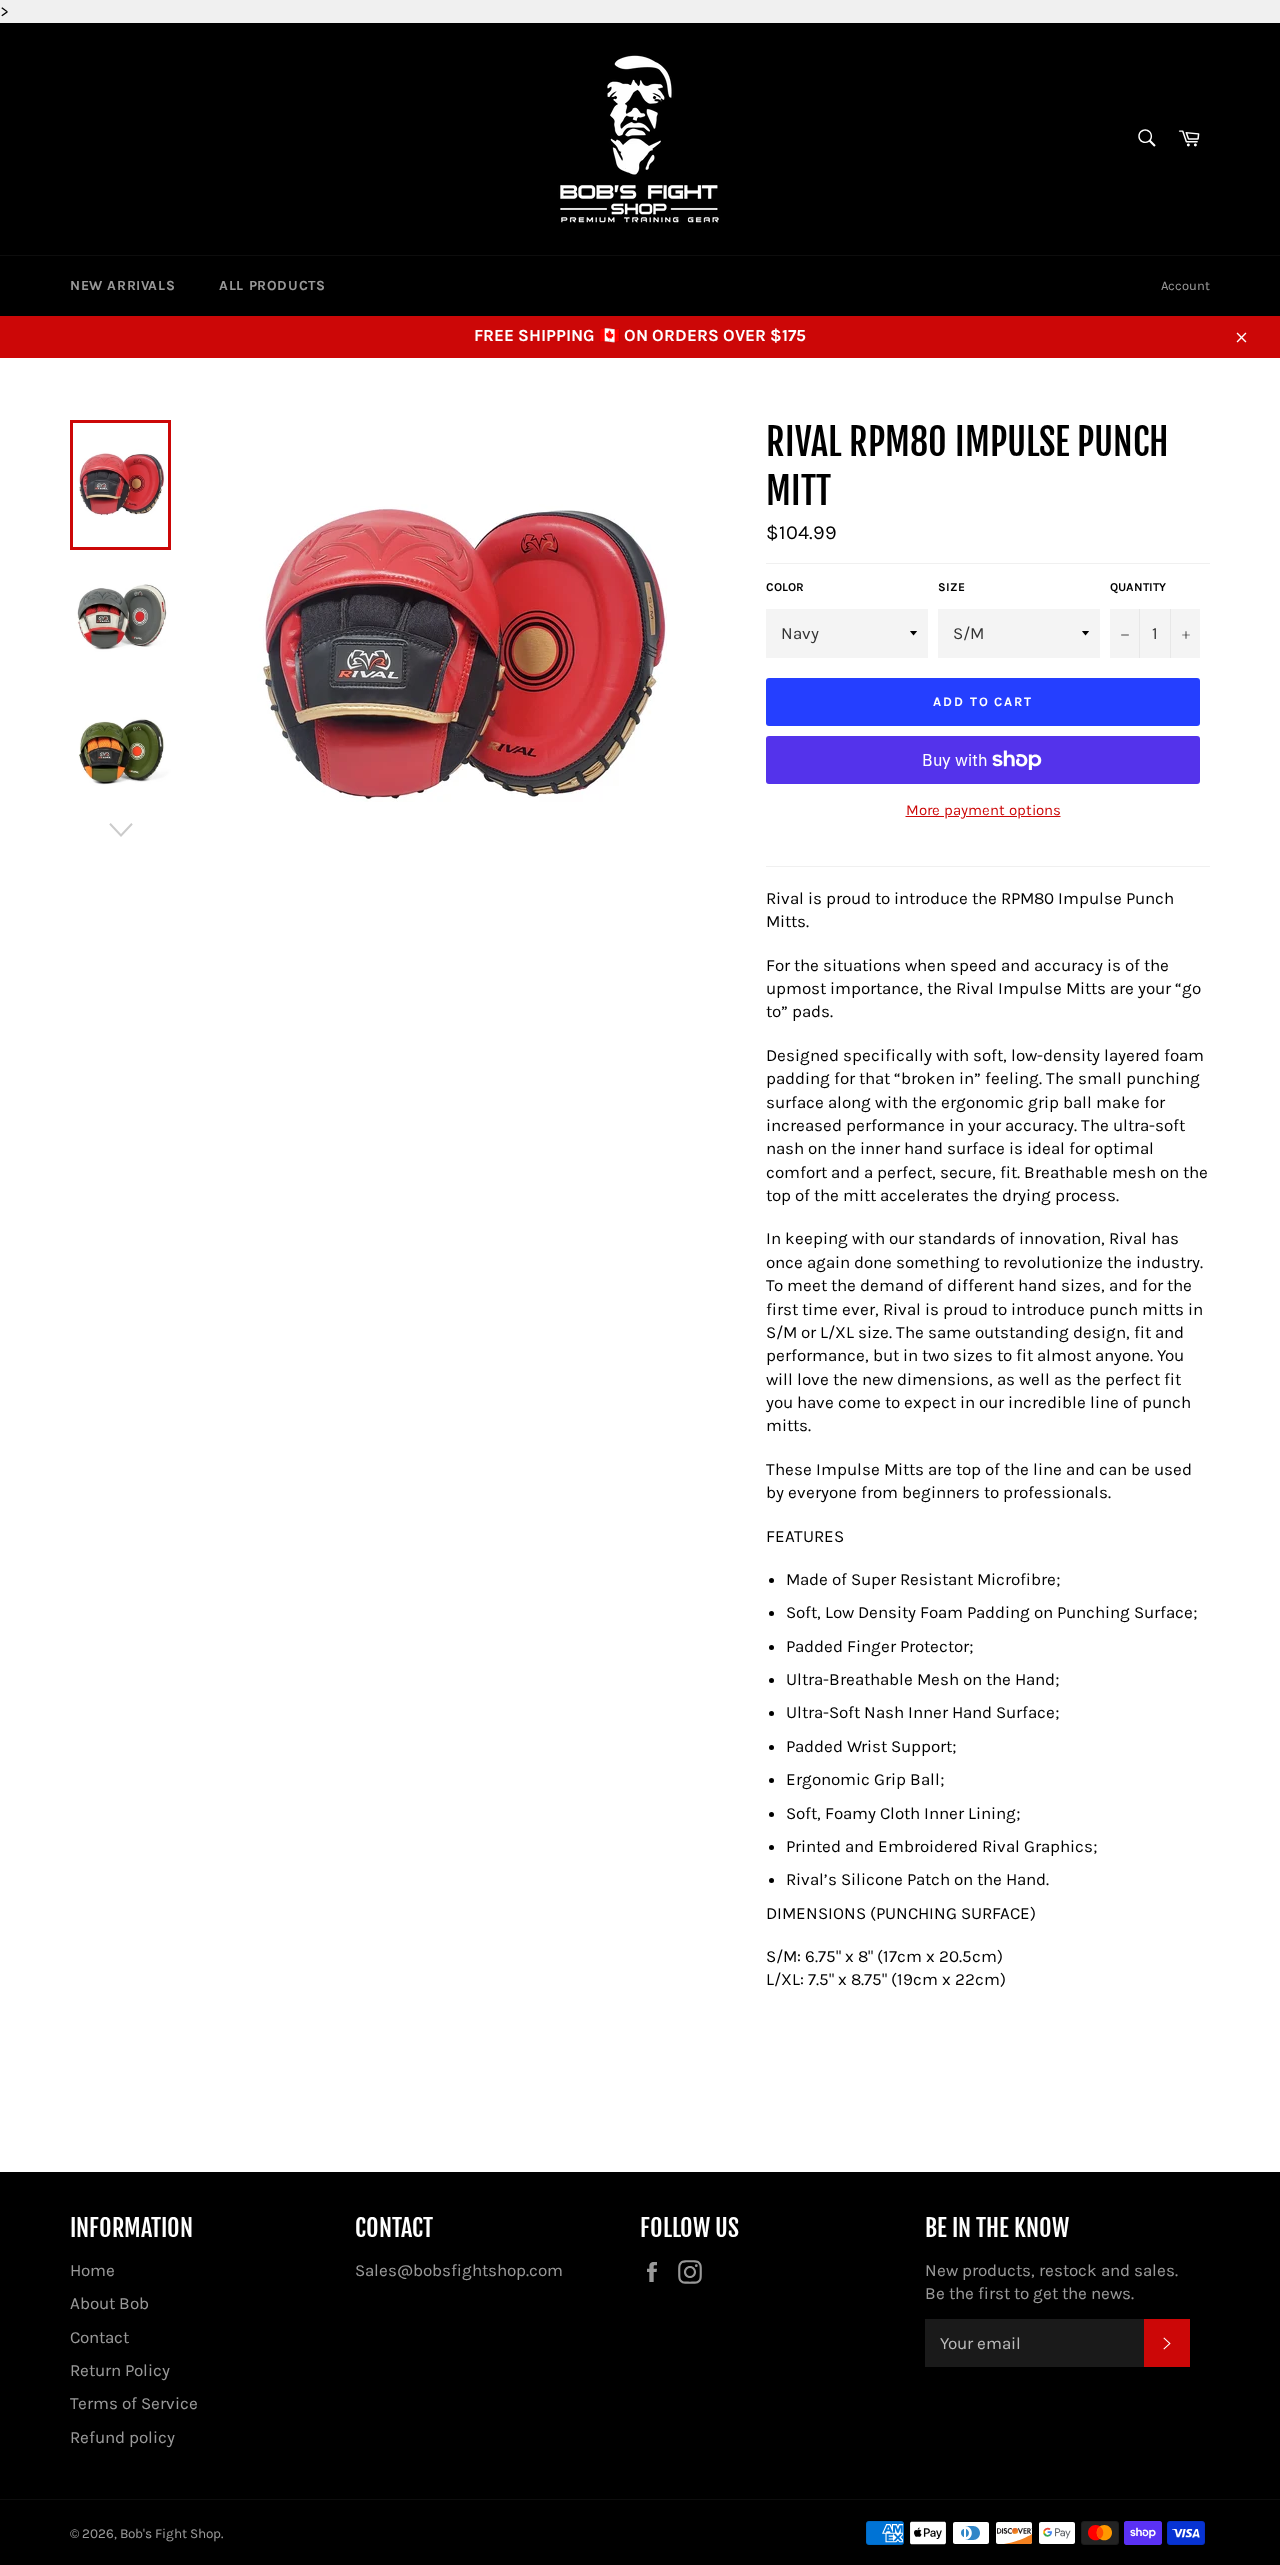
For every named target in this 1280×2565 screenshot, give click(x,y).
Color (785, 587)
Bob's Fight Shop (170, 2533)
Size (951, 587)
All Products (272, 285)
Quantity (1138, 587)
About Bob (109, 2303)
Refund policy (122, 2437)
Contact (99, 2337)
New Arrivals (122, 285)
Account (1185, 285)
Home (92, 2270)
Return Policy (120, 2370)
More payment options (983, 810)
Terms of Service (134, 2403)
